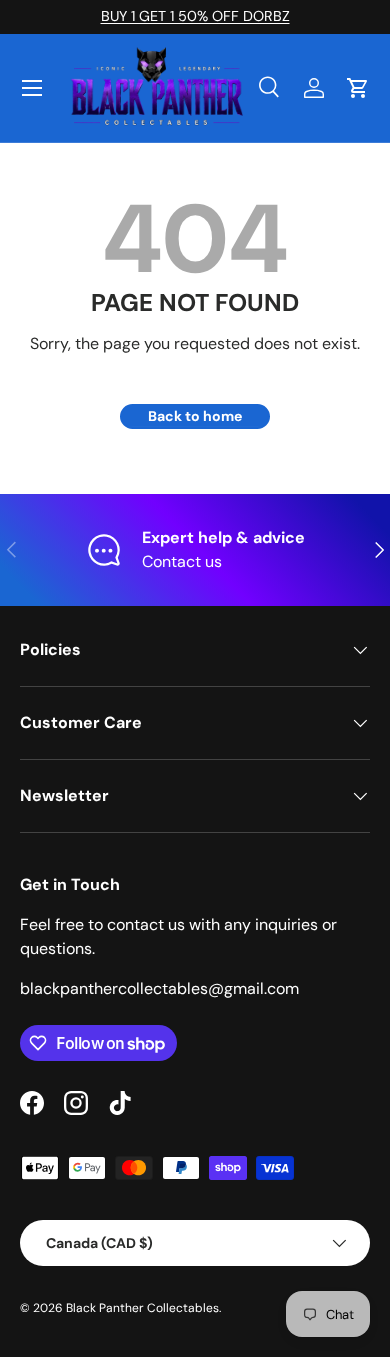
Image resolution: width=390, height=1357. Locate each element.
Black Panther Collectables (142, 1308)
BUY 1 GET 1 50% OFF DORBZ (195, 16)
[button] (358, 88)
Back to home (195, 416)
